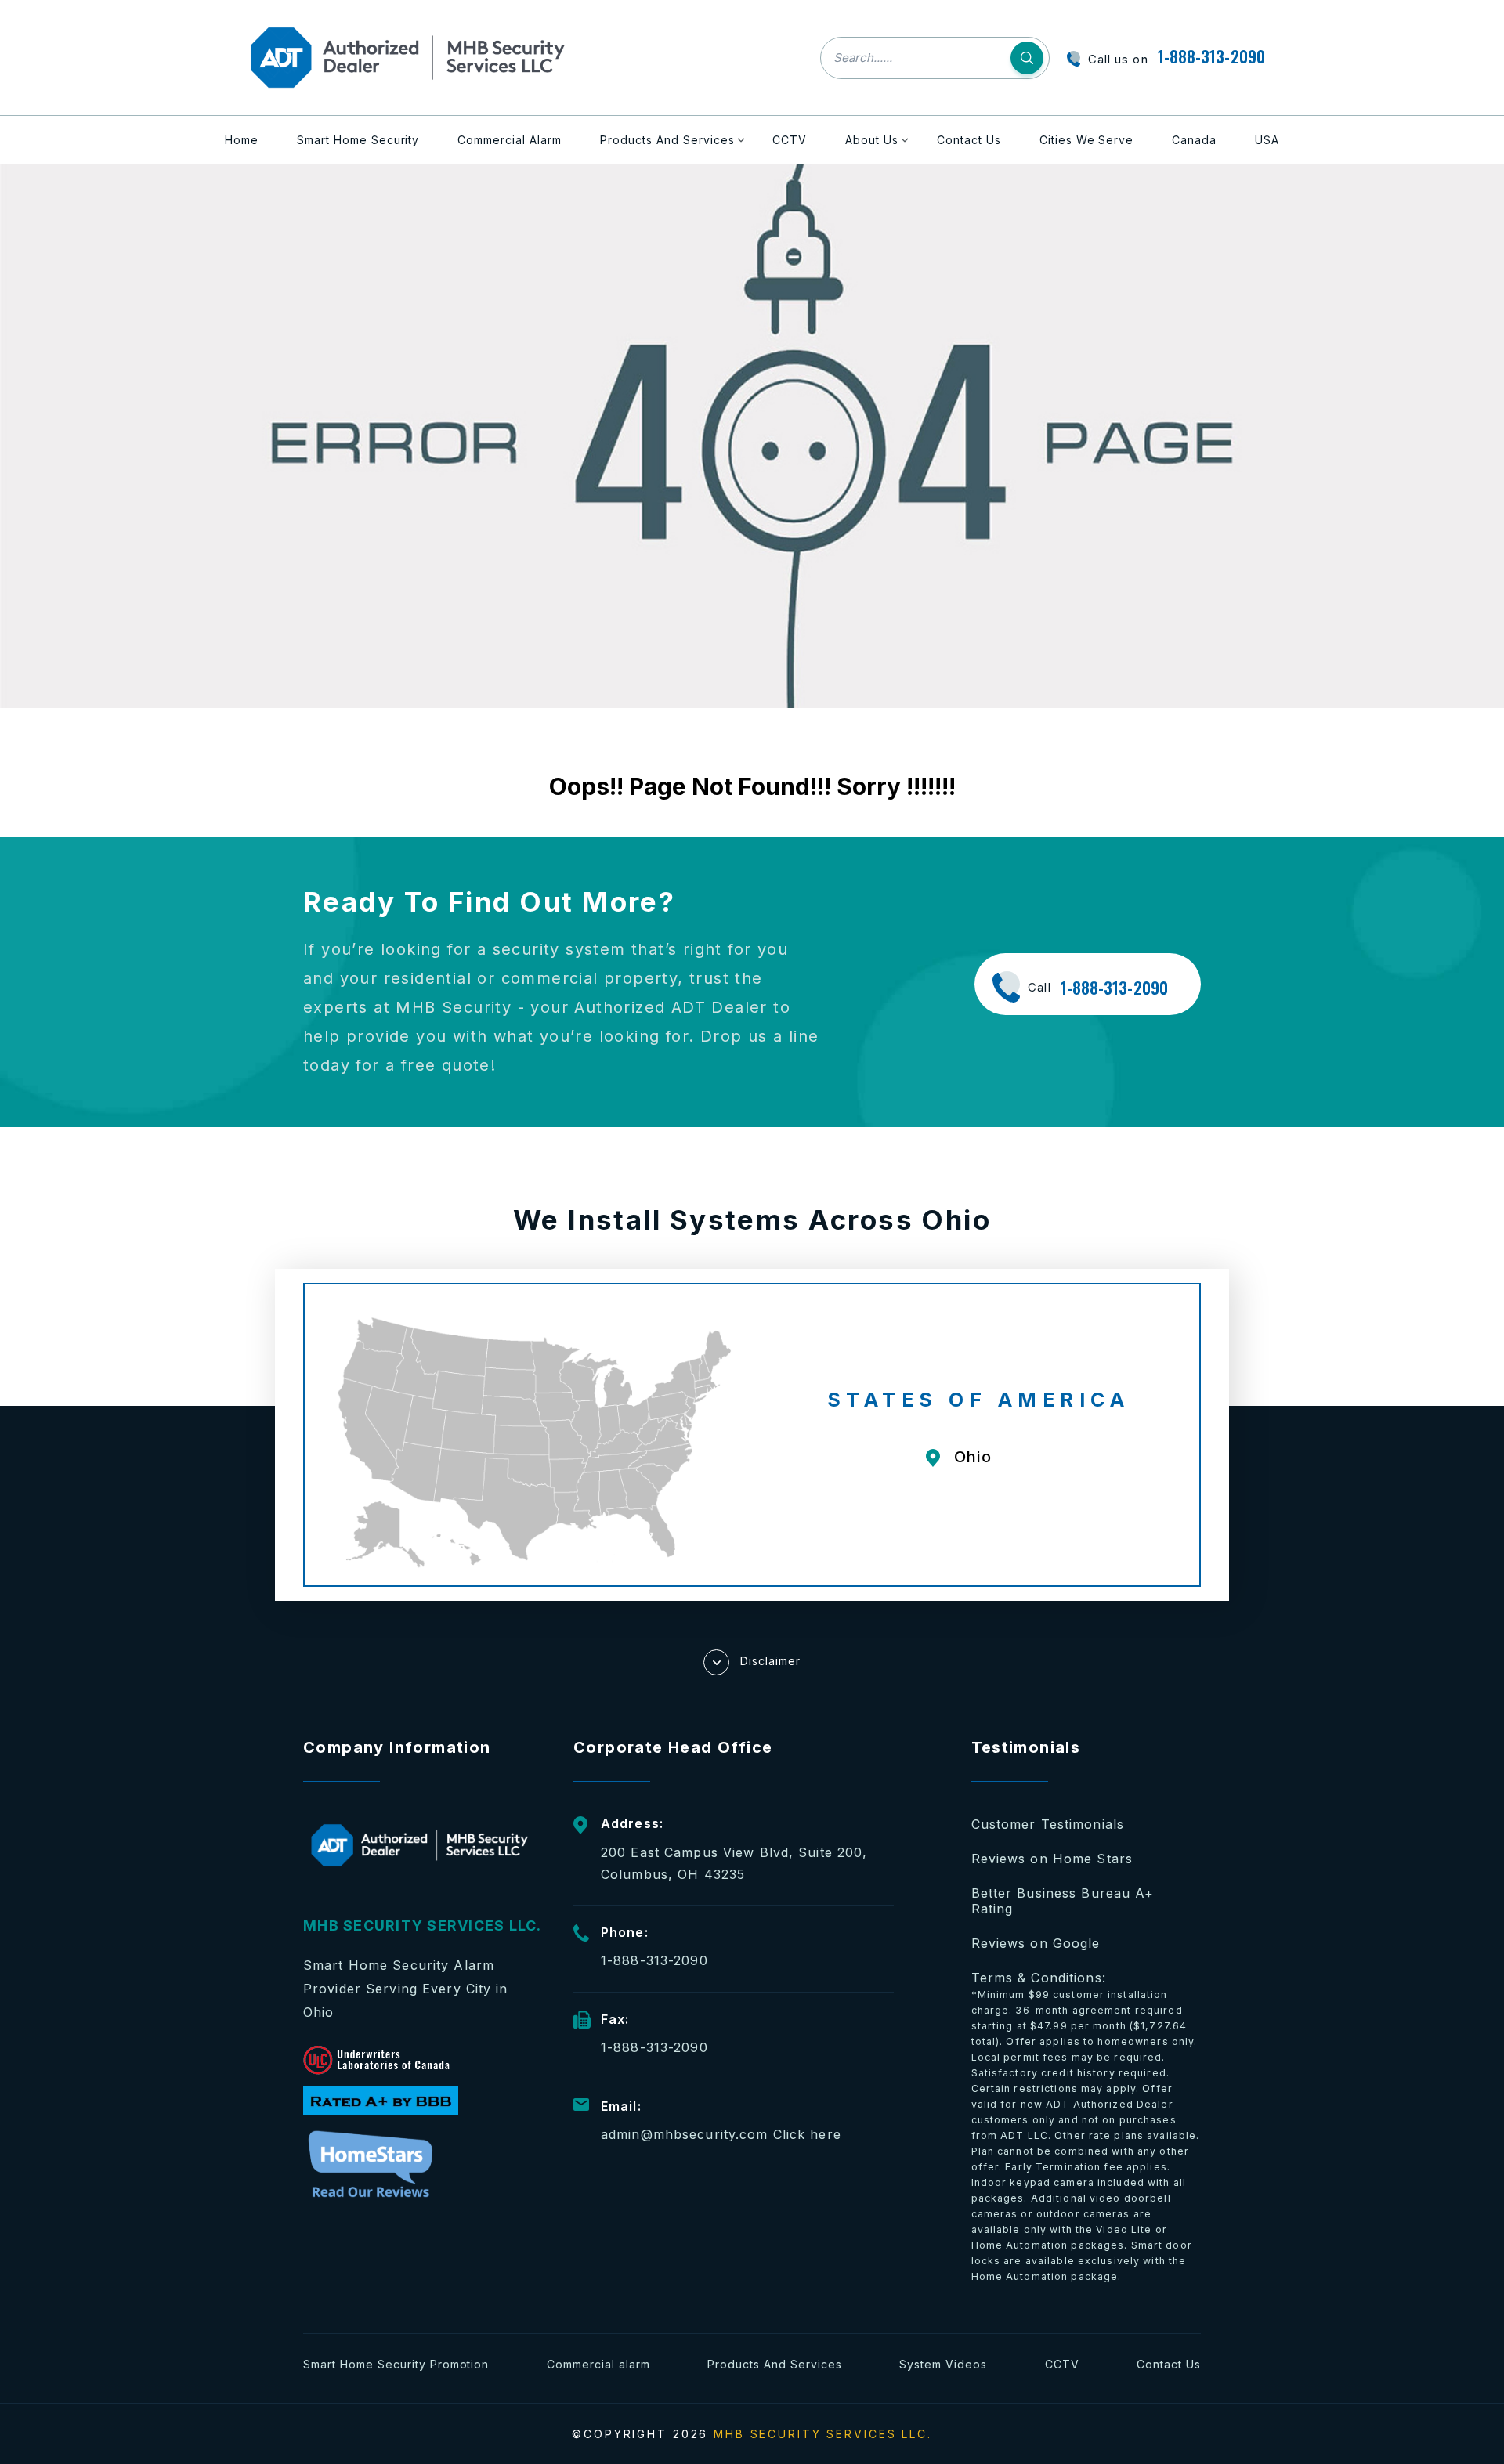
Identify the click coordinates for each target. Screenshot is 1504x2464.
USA (1267, 140)
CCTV (790, 140)
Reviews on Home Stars (1052, 1859)
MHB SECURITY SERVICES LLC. (823, 2434)
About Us (872, 140)
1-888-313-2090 (1211, 56)
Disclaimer (770, 1661)
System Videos (943, 2364)
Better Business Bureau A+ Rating (1063, 1901)
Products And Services (667, 140)
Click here (807, 2134)
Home (242, 140)
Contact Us (969, 140)
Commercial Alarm (510, 140)
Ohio (973, 1457)
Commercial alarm (598, 2364)
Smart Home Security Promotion (396, 2364)
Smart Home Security (358, 140)
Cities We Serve (1087, 140)
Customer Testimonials (1048, 1824)
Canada (1194, 140)
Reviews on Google (1036, 1943)
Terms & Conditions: (1086, 2126)
